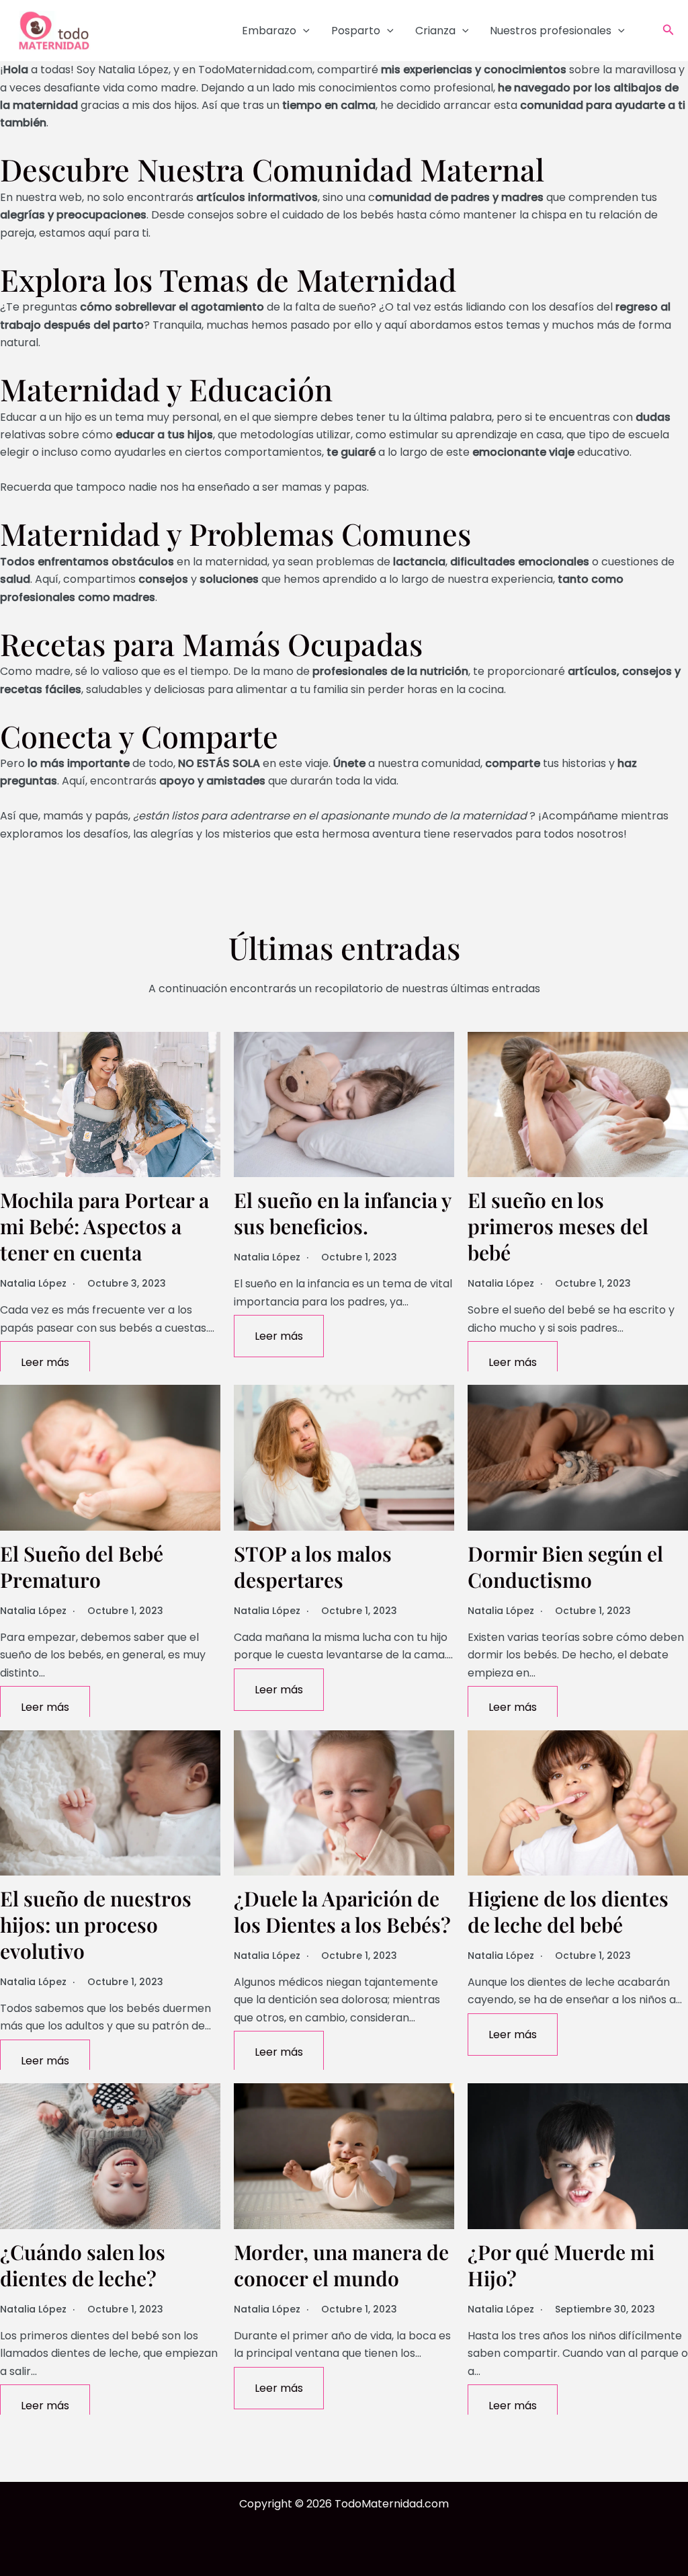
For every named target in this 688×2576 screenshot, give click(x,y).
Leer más (45, 1362)
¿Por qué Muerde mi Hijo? (561, 2265)
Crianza (435, 31)
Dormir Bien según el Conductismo (565, 1567)
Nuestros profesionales (551, 31)
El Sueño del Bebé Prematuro (82, 1567)
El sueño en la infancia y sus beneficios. (342, 1213)
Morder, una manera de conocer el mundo (341, 2265)
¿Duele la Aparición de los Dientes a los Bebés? (342, 1911)
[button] (303, 31)
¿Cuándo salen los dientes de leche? (83, 2265)
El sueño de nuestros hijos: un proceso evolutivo (96, 1925)
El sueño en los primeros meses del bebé (558, 1226)
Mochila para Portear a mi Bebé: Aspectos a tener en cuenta (104, 1226)
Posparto (356, 31)
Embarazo (269, 31)
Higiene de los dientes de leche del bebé (568, 1911)
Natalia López (33, 1283)
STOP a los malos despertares (313, 1567)
